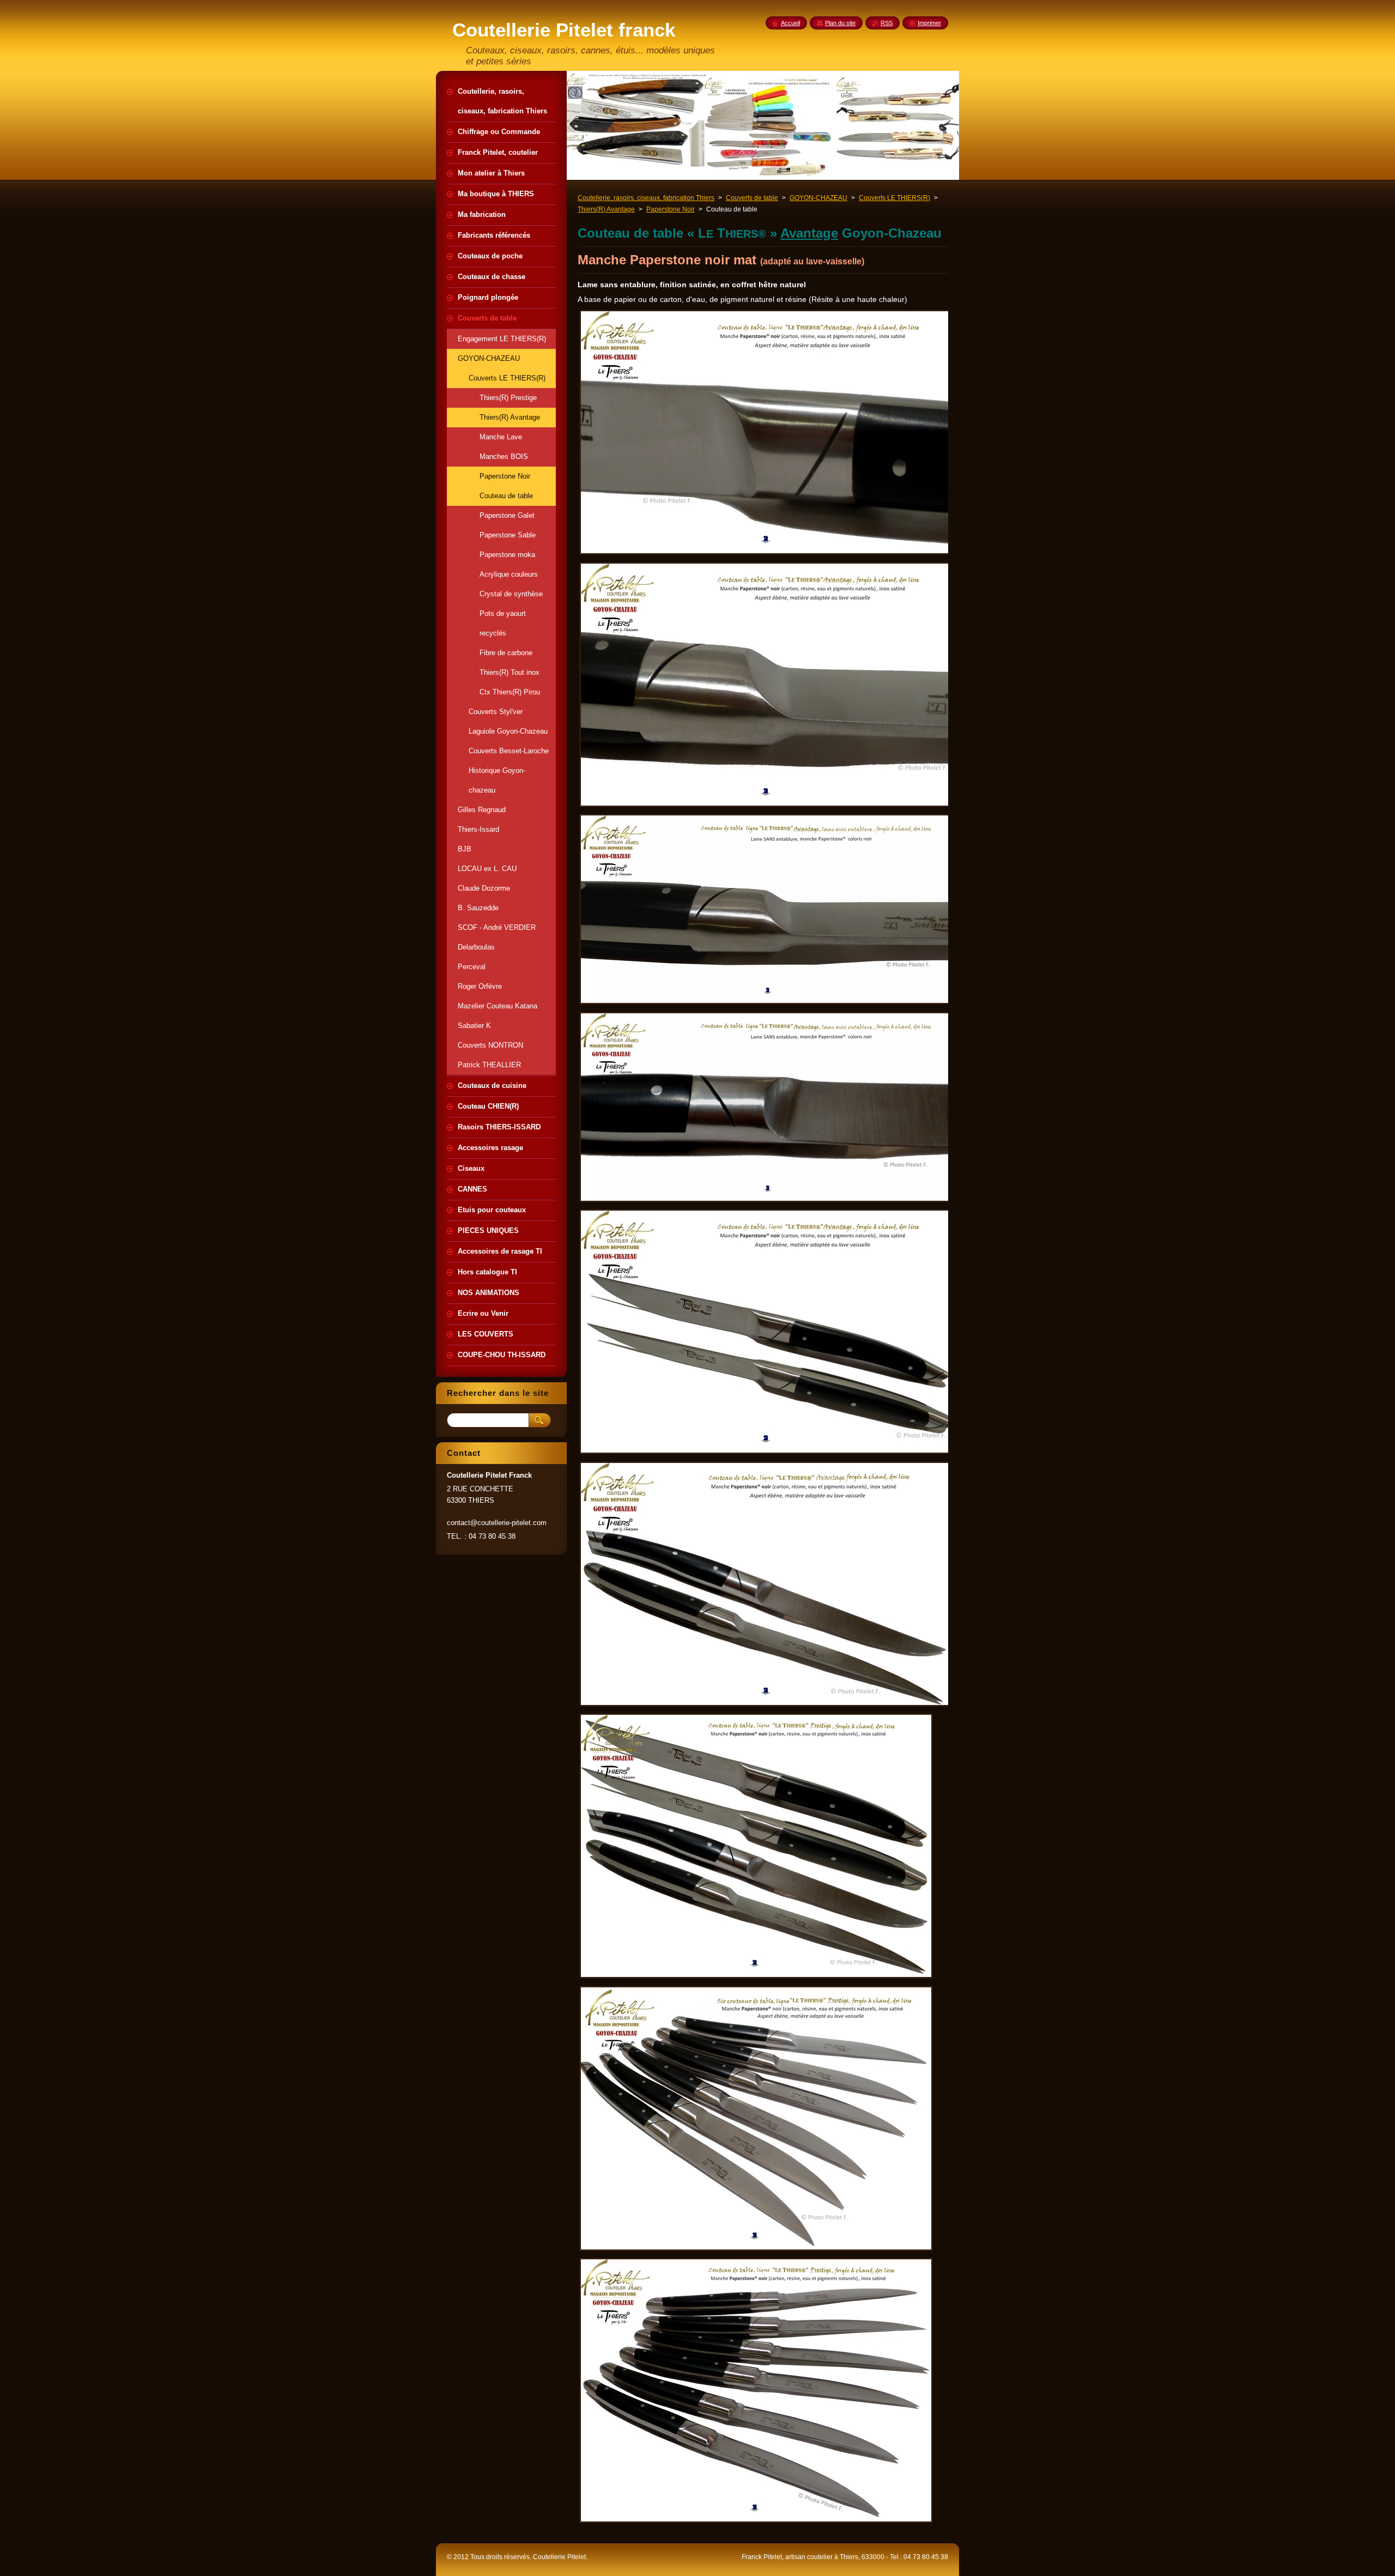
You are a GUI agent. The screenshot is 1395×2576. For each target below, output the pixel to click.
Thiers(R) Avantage (606, 209)
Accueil (790, 23)
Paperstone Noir (671, 209)
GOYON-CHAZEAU (818, 198)
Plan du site (840, 23)
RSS (887, 23)
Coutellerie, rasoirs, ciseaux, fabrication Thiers (646, 198)
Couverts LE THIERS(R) (894, 198)
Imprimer (929, 23)
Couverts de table (752, 198)
